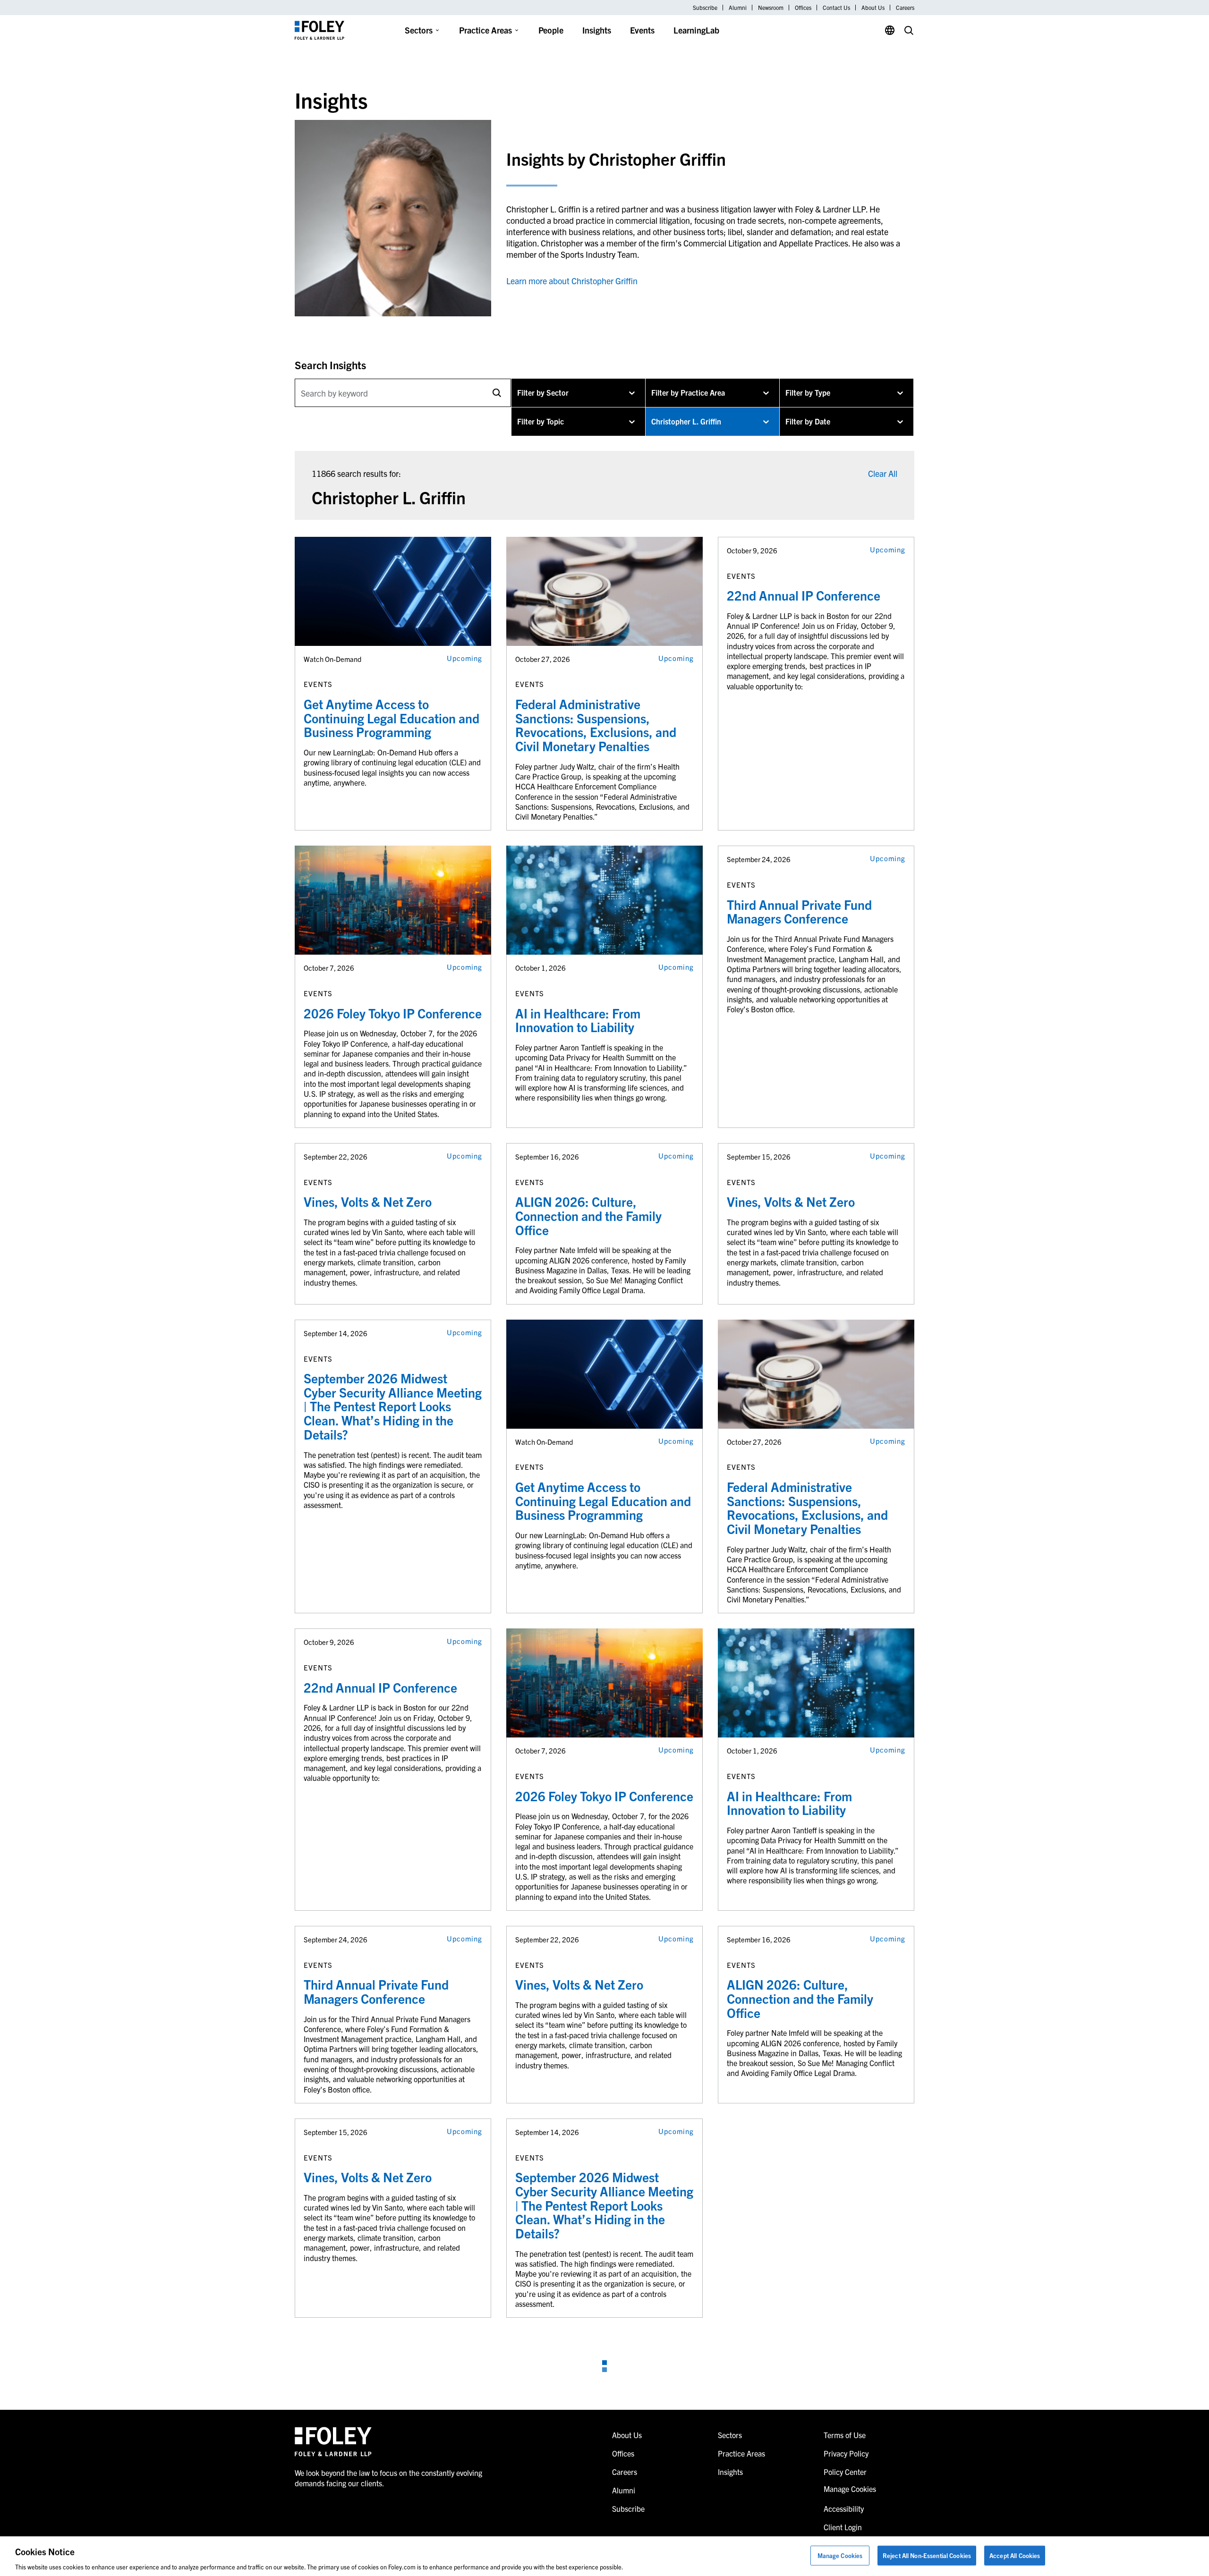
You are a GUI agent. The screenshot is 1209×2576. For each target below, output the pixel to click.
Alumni (738, 8)
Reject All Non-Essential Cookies (927, 2555)
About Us (873, 8)
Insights (597, 30)
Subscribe (705, 8)
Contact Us (836, 8)
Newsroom (771, 8)
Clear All (883, 473)
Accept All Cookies (1015, 2555)
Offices (803, 8)
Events (642, 30)
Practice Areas (485, 30)
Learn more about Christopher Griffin (572, 281)
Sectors (419, 30)
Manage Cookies (840, 2555)
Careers (905, 8)
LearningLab (696, 30)
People (551, 30)
